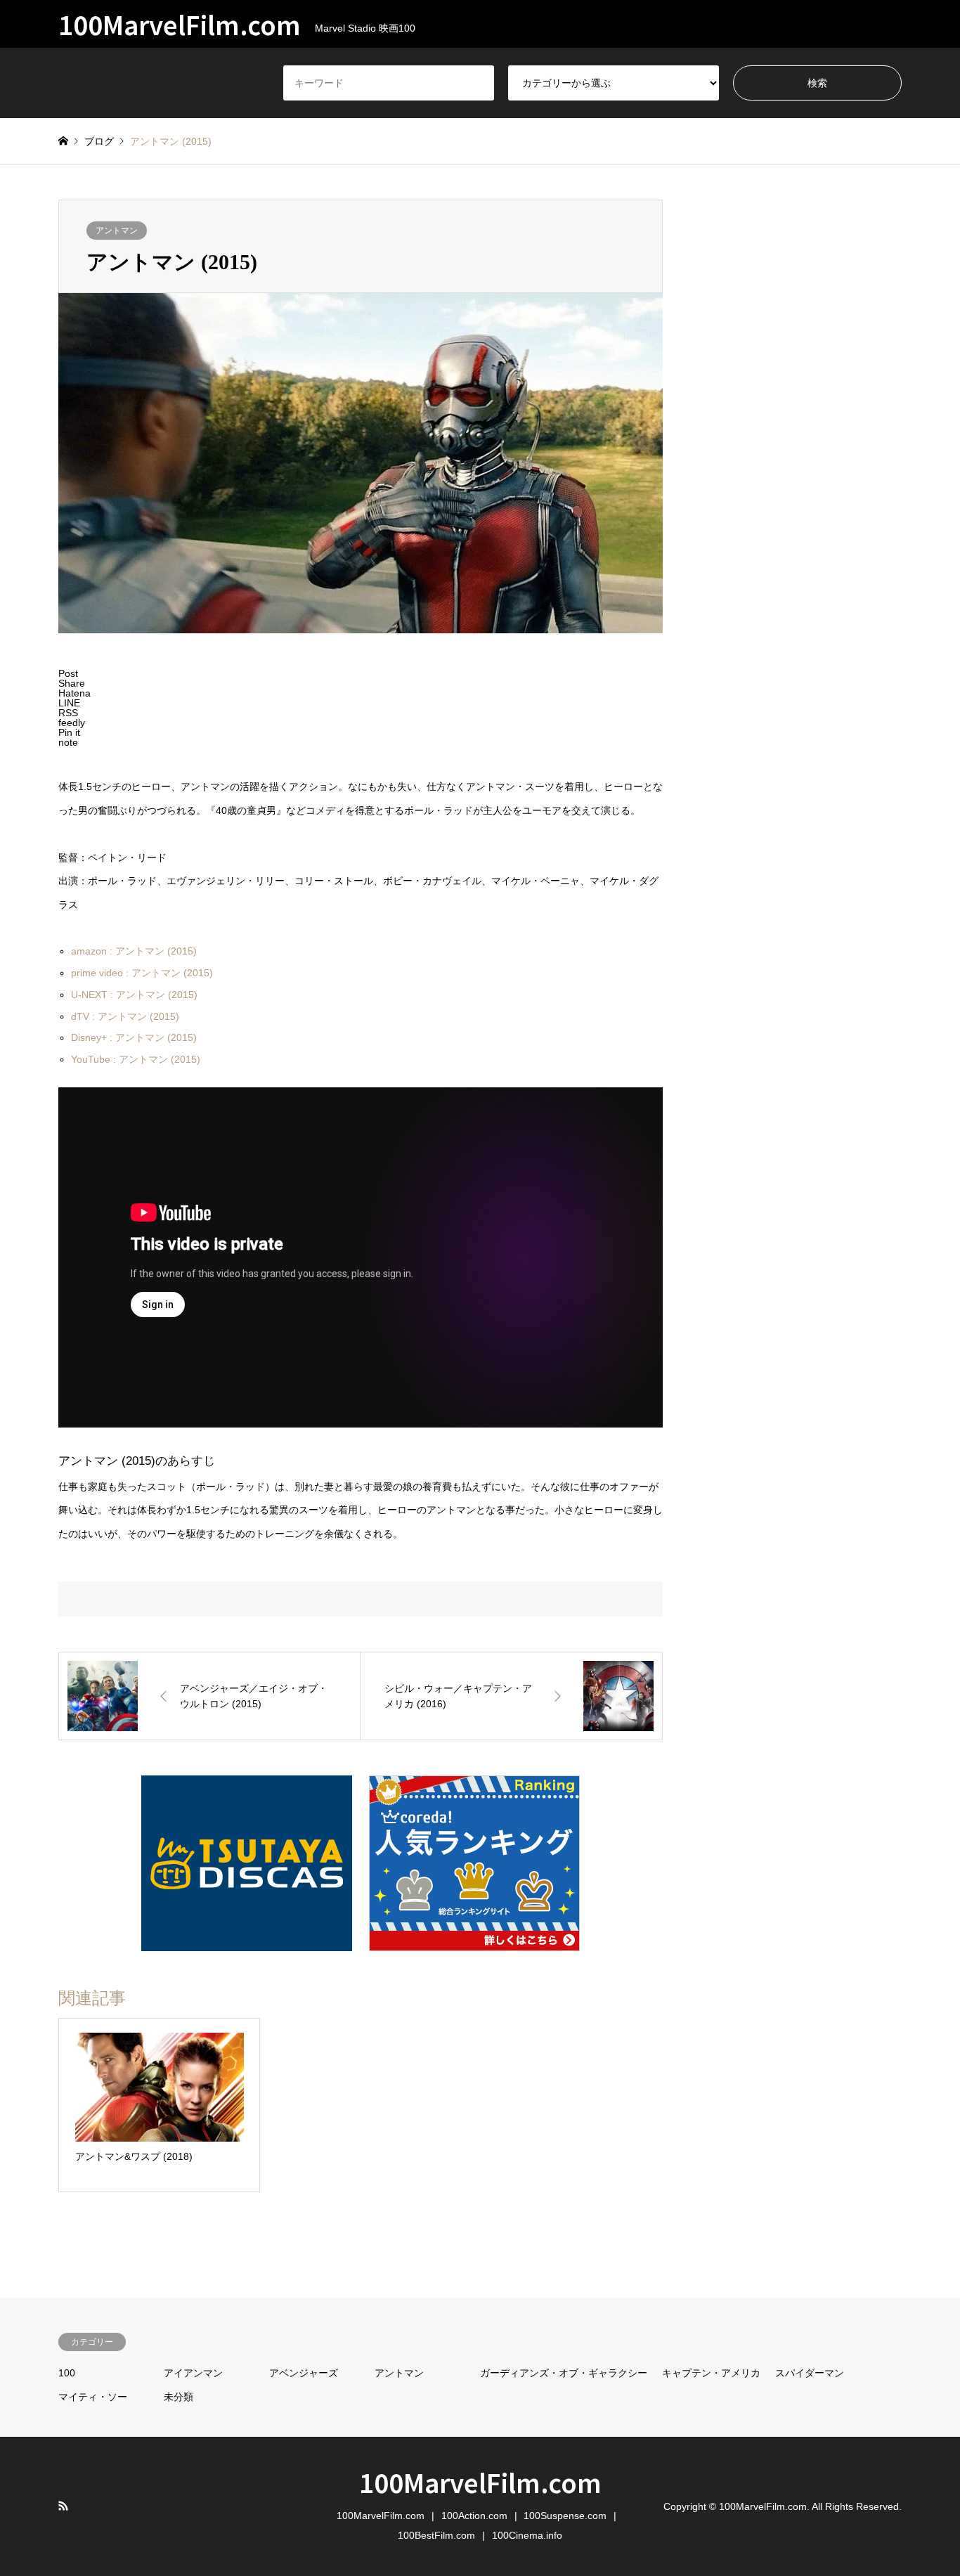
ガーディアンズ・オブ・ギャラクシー (564, 2373)
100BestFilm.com (436, 2535)
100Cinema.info (527, 2535)
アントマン (117, 231)
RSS (63, 2506)
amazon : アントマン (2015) (134, 951)
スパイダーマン (810, 2373)
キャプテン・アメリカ (711, 2373)
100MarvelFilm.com (480, 2482)
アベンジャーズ (304, 2373)
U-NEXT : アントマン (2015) (134, 995)
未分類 (179, 2397)
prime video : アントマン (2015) (142, 973)
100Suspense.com (565, 2516)
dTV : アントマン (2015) (125, 1016)
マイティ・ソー (93, 2397)
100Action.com (474, 2516)
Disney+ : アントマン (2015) (134, 1037)
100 (67, 2373)
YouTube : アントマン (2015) (136, 1059)
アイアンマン (193, 2373)
